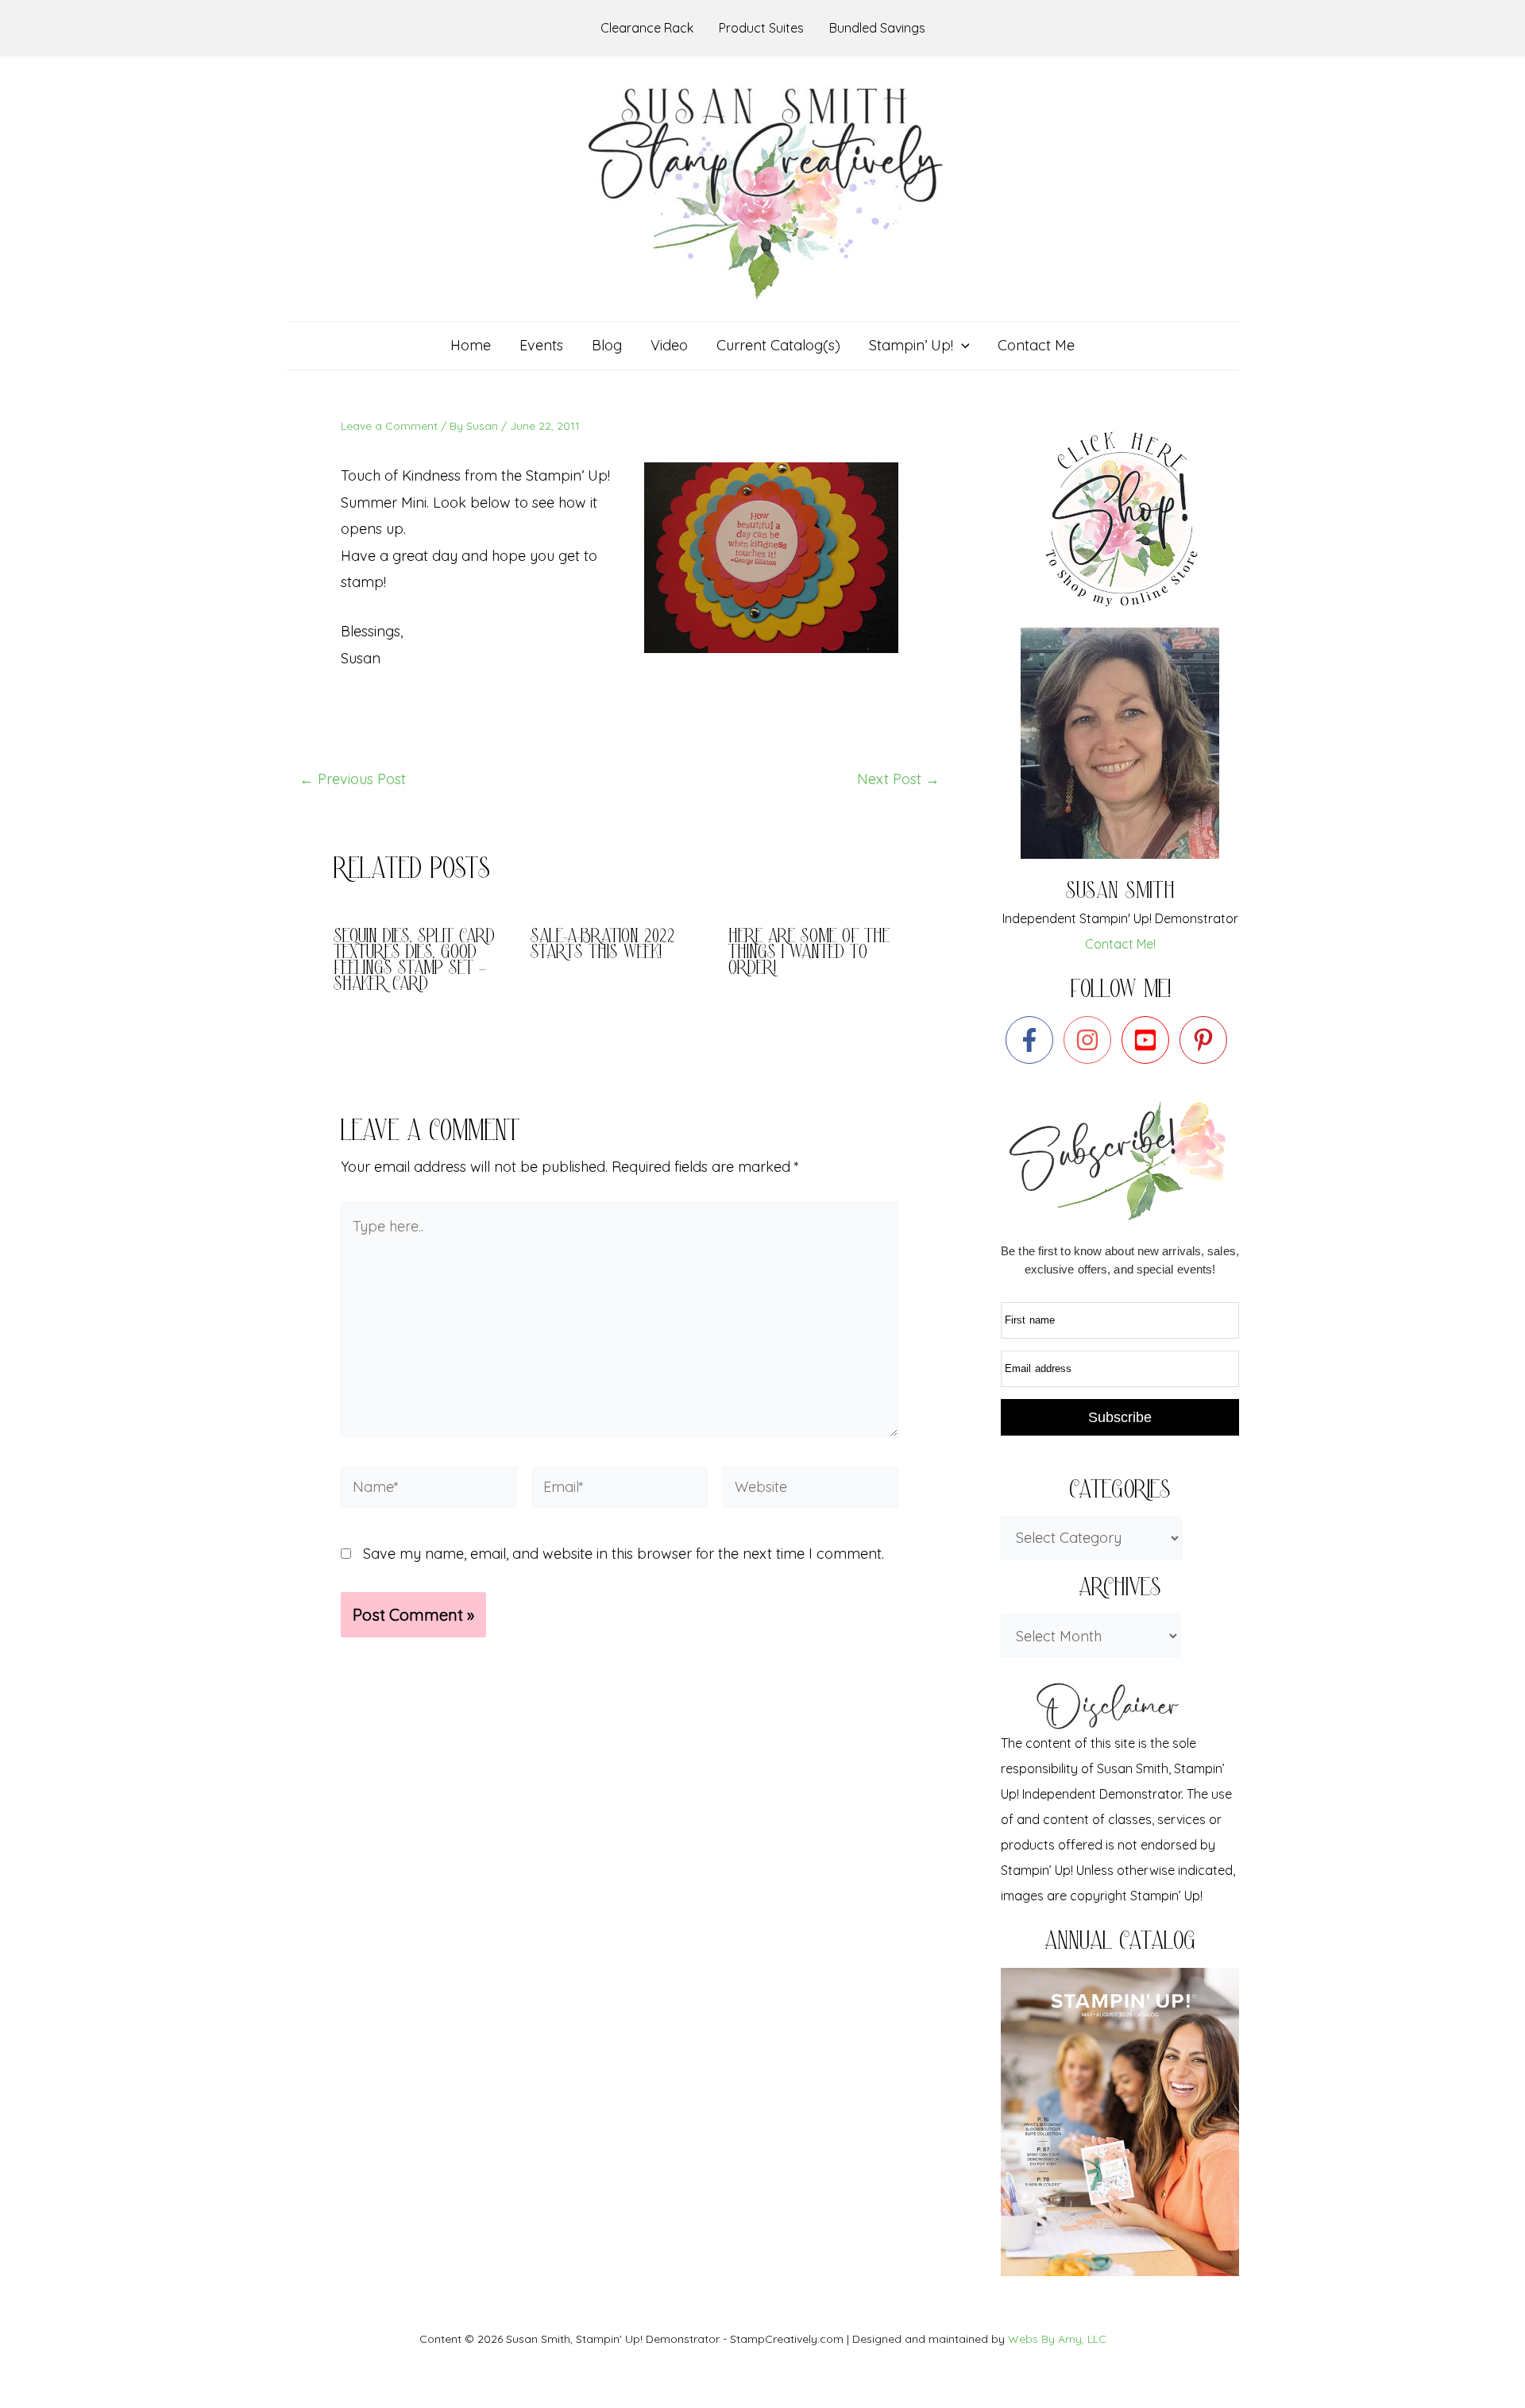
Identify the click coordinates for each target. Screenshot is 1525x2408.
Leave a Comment (389, 426)
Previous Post (353, 779)
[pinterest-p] (1207, 1040)
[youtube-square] (1149, 1040)
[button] (961, 346)
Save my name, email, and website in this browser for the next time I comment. (624, 1554)
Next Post (898, 779)
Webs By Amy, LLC (1057, 2339)
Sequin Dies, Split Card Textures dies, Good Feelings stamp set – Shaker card (414, 962)
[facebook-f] (1033, 1040)
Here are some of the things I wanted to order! (809, 954)
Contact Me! (1120, 944)
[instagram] (1091, 1040)
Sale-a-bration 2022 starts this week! (603, 946)
